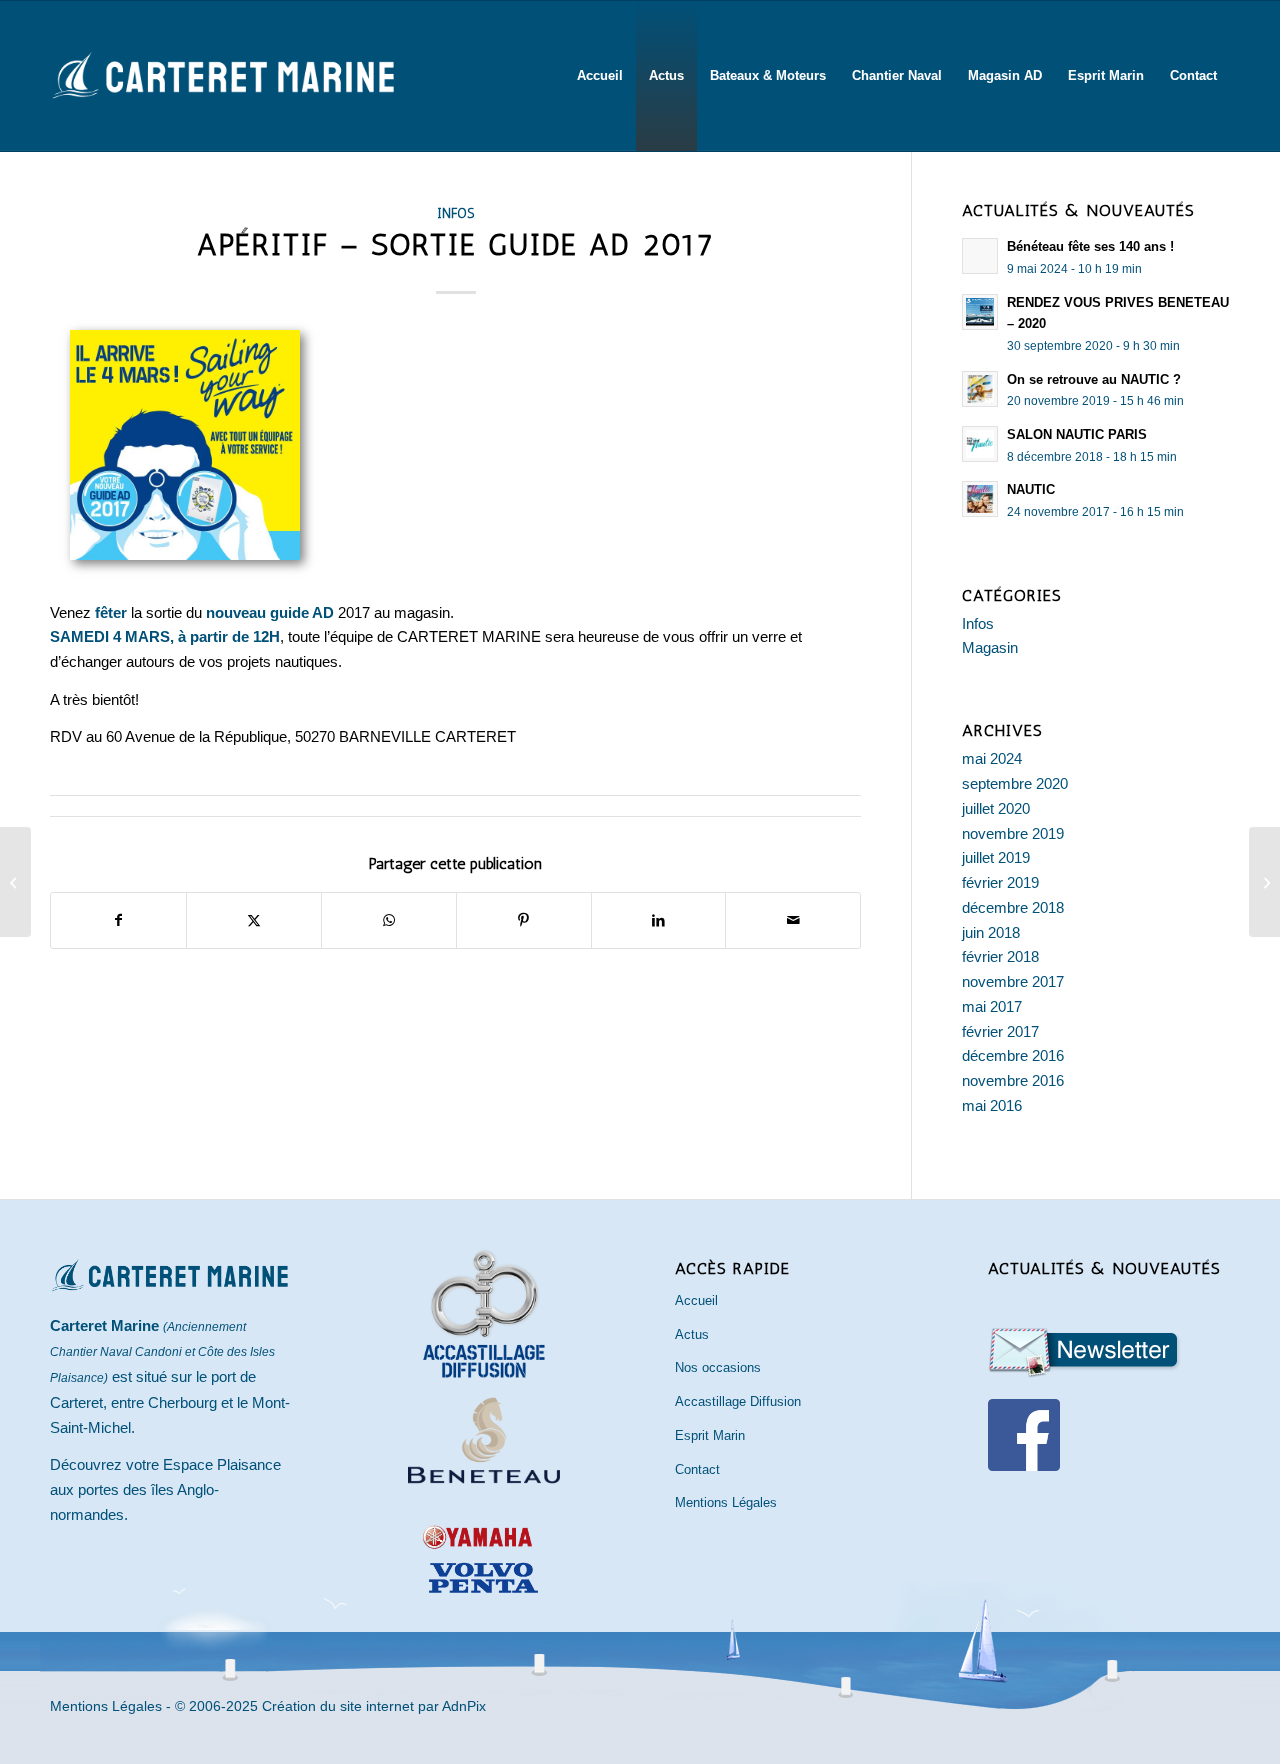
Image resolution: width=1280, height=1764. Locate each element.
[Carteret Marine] (225, 100)
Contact (697, 1469)
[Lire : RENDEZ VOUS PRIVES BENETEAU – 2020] (980, 312)
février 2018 (1000, 956)
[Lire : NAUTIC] (980, 499)
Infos (455, 213)
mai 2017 (992, 1006)
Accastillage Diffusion (738, 1401)
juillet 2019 (996, 857)
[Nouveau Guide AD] (15, 882)
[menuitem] (600, 76)
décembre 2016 (1013, 1055)
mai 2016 (992, 1105)
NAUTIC (1031, 489)
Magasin (990, 647)
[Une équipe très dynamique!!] (1264, 882)
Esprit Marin (710, 1435)
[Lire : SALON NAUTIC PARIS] (980, 444)
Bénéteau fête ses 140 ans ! (1090, 246)
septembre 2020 (1015, 783)
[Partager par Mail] (793, 920)
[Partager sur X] (254, 920)
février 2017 (1000, 1031)
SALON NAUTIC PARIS (1077, 434)
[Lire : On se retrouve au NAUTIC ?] (980, 389)
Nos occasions (718, 1367)
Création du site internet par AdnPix (374, 1706)
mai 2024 (992, 758)
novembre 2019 (1013, 833)
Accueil (696, 1300)
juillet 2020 (996, 808)
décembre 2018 (1013, 907)
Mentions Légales (726, 1502)
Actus (692, 1334)
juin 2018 (991, 932)
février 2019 (1000, 882)
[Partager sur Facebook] (118, 920)
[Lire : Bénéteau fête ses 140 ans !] (980, 256)
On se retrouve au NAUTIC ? (1094, 379)
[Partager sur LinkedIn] (659, 920)
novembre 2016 (1013, 1080)
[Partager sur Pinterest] (524, 920)
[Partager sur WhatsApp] (389, 920)
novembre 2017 (1013, 981)
